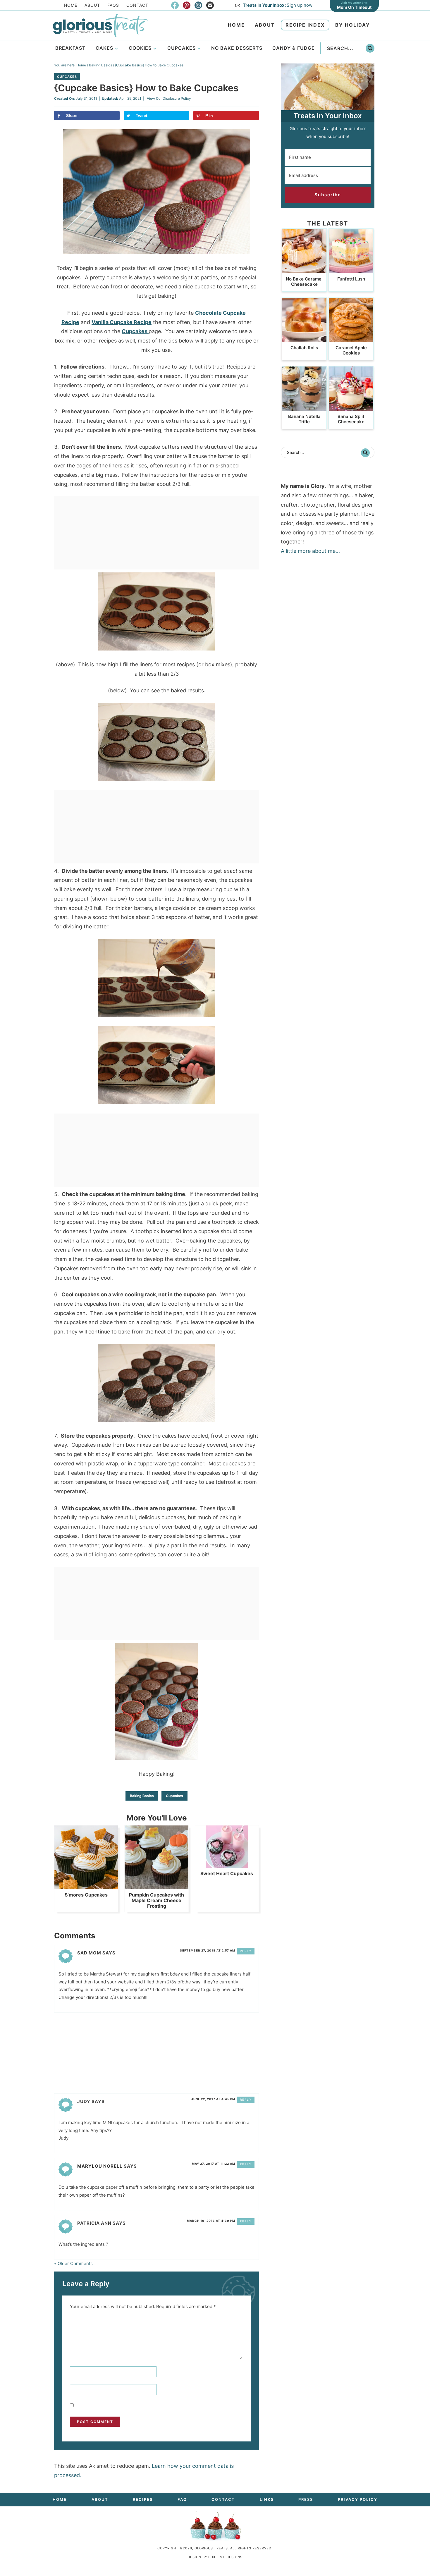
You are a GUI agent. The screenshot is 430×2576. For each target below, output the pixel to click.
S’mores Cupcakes (86, 1895)
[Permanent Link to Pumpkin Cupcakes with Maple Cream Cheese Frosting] (156, 1886)
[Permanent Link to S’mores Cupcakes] (86, 1886)
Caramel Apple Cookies (351, 350)
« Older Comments (73, 2263)
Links (267, 2499)
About (92, 5)
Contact (137, 5)
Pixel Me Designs (225, 2557)
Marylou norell (100, 2166)
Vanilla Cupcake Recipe (122, 322)
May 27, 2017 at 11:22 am (214, 2164)
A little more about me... (310, 551)
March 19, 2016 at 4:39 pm (211, 2221)
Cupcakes (67, 77)
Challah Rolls (304, 348)
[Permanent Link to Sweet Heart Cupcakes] (227, 1865)
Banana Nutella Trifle (304, 419)
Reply (246, 1951)
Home (71, 5)
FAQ (182, 2499)
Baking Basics (142, 1796)
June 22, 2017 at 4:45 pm (213, 2099)
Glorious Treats (100, 25)
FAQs (113, 5)
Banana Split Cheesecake (351, 419)
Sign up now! (278, 5)
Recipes (143, 2499)
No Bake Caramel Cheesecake (304, 282)
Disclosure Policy (177, 98)
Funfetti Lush (351, 279)
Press (306, 2499)
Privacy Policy (358, 2499)
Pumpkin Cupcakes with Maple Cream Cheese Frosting (156, 1900)
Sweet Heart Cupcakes (227, 1873)
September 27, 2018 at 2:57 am (208, 1950)
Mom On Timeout (354, 7)
